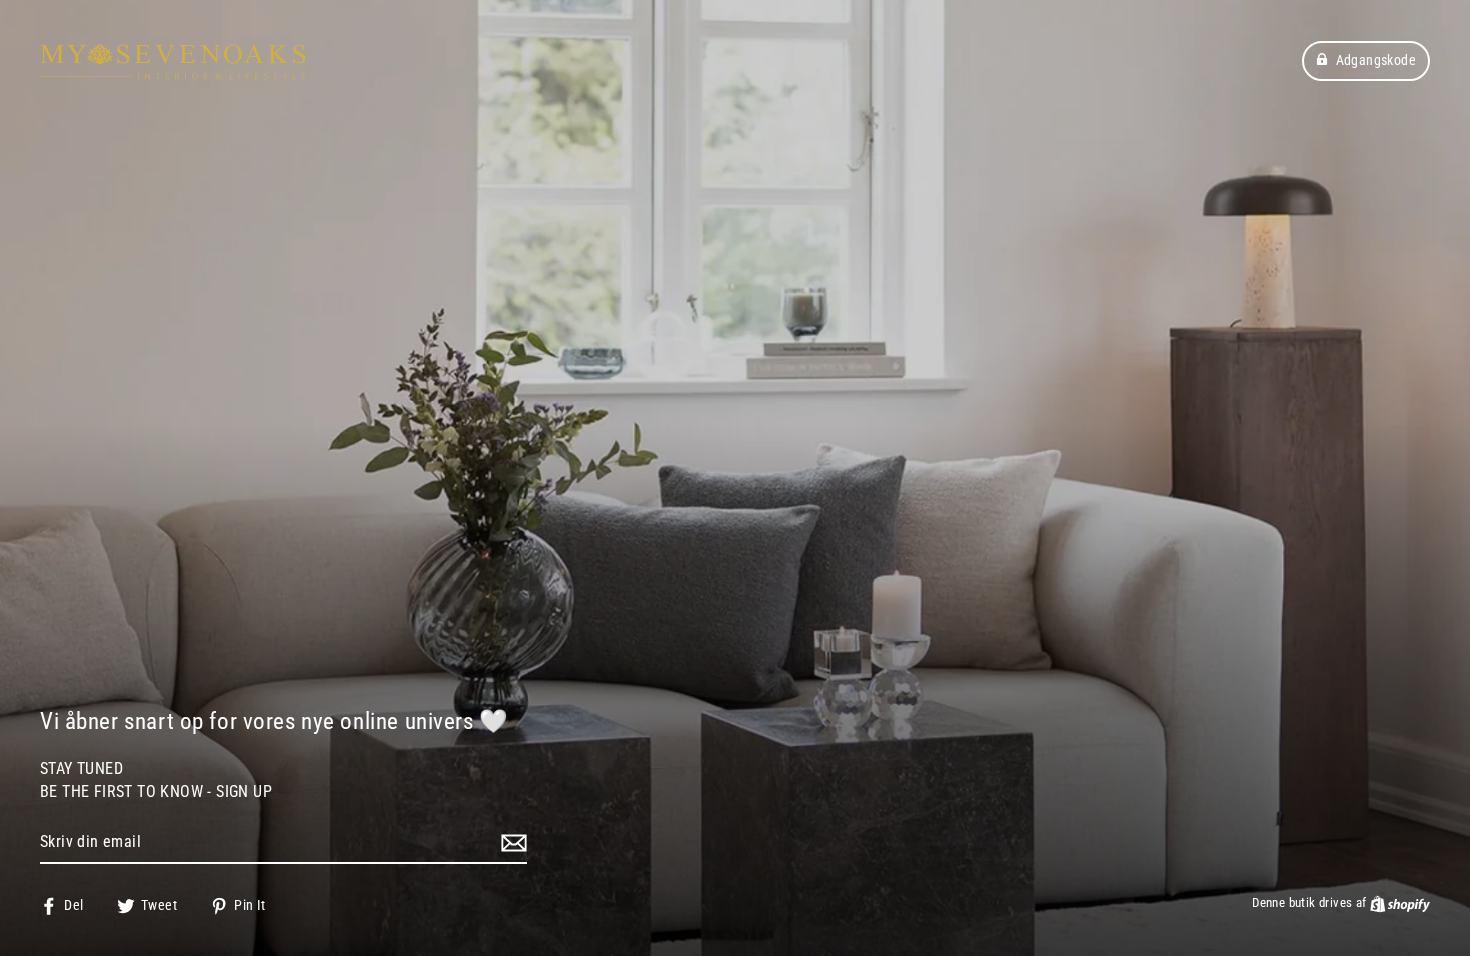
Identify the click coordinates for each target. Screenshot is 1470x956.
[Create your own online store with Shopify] (1400, 902)
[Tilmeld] (511, 843)
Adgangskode (1376, 60)
